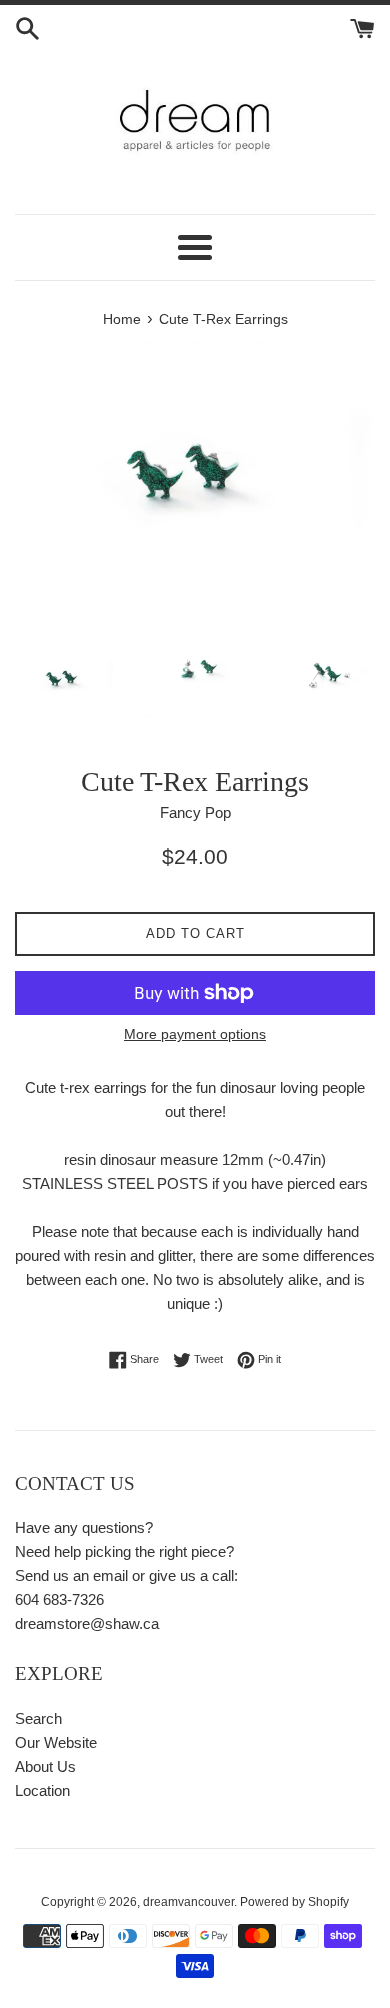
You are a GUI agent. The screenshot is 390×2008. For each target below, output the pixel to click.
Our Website (56, 1742)
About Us (45, 1766)
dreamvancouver (188, 1902)
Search (38, 1718)
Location (42, 1790)
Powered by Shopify (294, 1902)
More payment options (195, 1034)
